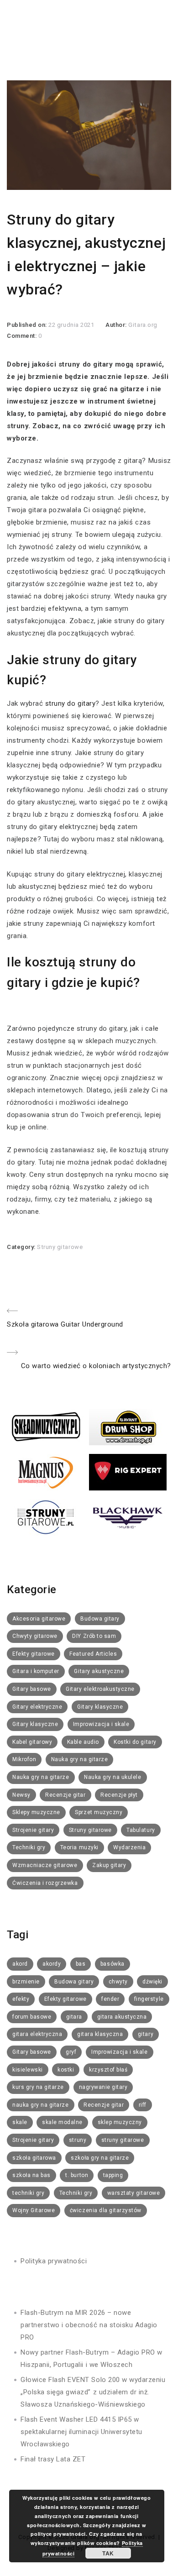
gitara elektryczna (37, 2034)
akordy (52, 1964)
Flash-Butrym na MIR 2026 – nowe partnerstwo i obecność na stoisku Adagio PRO (89, 2325)
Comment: (23, 336)
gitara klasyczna (100, 2034)
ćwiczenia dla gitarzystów (106, 2210)
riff (143, 2105)
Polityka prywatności (54, 2261)
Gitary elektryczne (37, 1707)
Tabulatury (141, 1830)
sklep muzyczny (120, 2122)
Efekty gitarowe (34, 1654)
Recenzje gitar (65, 1795)
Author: (117, 325)
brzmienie (26, 1982)
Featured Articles (93, 1654)
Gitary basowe (32, 1689)
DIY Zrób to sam (94, 1636)
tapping (113, 2175)
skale (20, 2122)
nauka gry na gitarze (41, 2105)
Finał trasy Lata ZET (53, 2459)
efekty (21, 1999)
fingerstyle (149, 1999)
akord (20, 1964)
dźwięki (152, 1982)
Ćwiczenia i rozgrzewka (45, 1883)
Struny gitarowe (60, 1247)
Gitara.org (143, 325)
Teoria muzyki (79, 1847)
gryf (71, 2052)
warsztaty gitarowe (133, 2193)
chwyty (118, 1982)
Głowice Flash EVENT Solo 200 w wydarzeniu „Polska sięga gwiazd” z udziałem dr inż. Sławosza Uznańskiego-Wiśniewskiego (93, 2392)
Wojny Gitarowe (34, 2210)
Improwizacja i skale (101, 1724)
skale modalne (62, 2122)
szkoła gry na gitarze (100, 2158)
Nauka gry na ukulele (113, 1777)
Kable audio (83, 1742)
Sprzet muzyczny (99, 1812)
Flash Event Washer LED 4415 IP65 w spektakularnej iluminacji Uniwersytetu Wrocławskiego (81, 2432)
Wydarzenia (129, 1847)
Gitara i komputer (36, 1671)
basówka (113, 1964)
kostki (66, 2070)
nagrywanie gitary (103, 2087)
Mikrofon (24, 1759)
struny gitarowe (123, 2140)
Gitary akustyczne (99, 1671)
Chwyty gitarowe (35, 1636)
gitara (74, 2017)
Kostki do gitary (135, 1742)
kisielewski (28, 2070)
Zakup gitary (109, 1865)
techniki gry (28, 2193)
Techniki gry (29, 1847)
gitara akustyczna (122, 2017)
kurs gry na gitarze (38, 2087)
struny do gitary (70, 703)
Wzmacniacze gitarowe (45, 1865)
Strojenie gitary (33, 1830)
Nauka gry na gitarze (80, 1759)
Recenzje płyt (119, 1795)
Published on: (28, 325)
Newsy (21, 1795)
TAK (108, 2553)
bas (81, 1964)
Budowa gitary (100, 1619)
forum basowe (32, 2017)
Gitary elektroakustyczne (100, 1689)
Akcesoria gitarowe (39, 1619)
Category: (22, 1247)
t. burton (77, 2175)
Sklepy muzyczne (36, 1812)
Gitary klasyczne (100, 1707)
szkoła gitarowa (34, 2158)
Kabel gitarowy (32, 1742)
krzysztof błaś (108, 2070)
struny (78, 2140)
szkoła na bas (31, 2175)
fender (110, 1999)
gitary (146, 2034)
